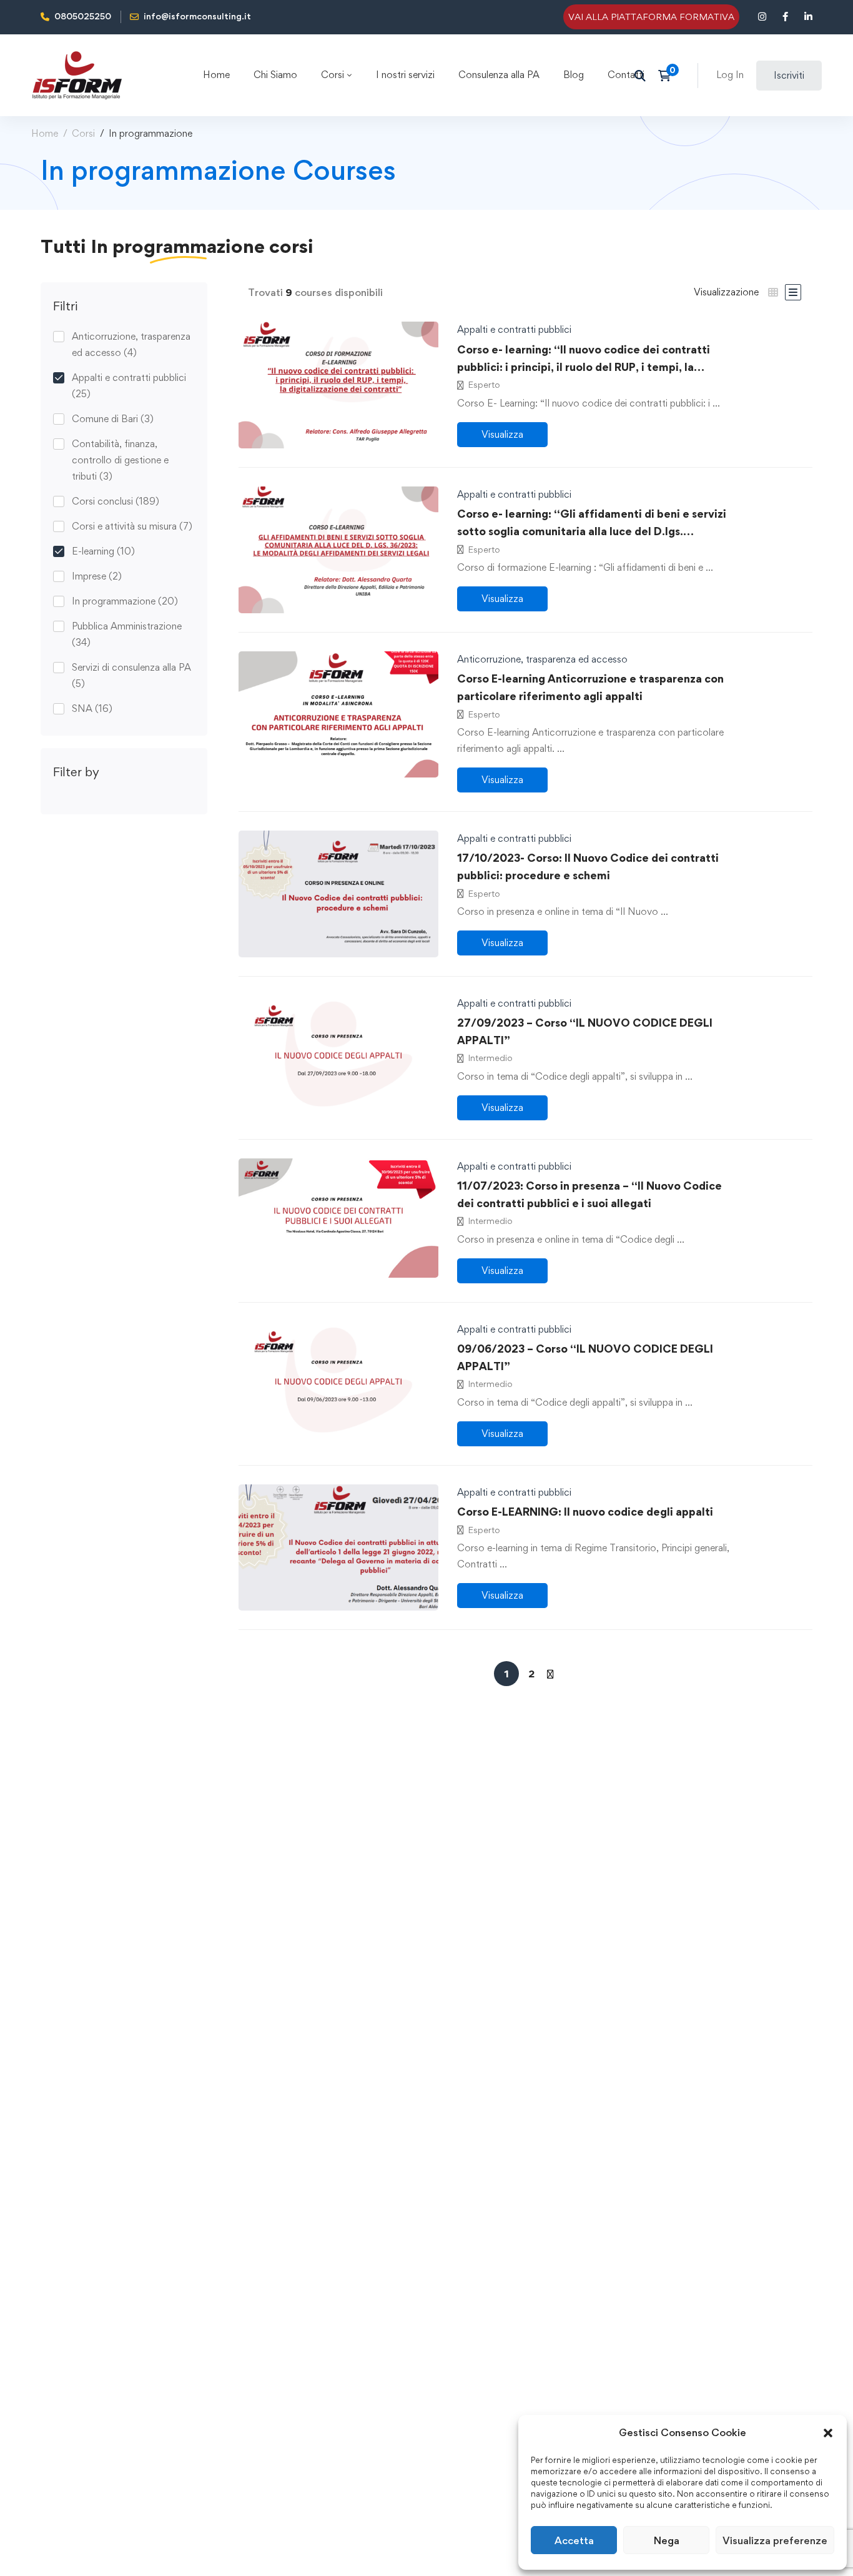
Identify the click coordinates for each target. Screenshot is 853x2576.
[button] (828, 2433)
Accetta (574, 2540)
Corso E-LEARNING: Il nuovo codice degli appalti (585, 1512)
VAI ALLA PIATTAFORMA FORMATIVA (651, 17)
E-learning (103, 551)
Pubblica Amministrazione (127, 634)
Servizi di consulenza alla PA (131, 675)
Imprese (97, 576)
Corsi (83, 133)
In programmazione (125, 601)
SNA (92, 708)
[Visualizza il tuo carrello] (668, 76)
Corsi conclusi (116, 501)
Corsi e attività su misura (132, 526)
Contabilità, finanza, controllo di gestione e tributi (120, 460)
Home (45, 133)
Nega (667, 2540)
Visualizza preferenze (775, 2540)
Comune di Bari (113, 419)
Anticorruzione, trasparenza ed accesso (131, 344)
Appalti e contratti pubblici (129, 386)
